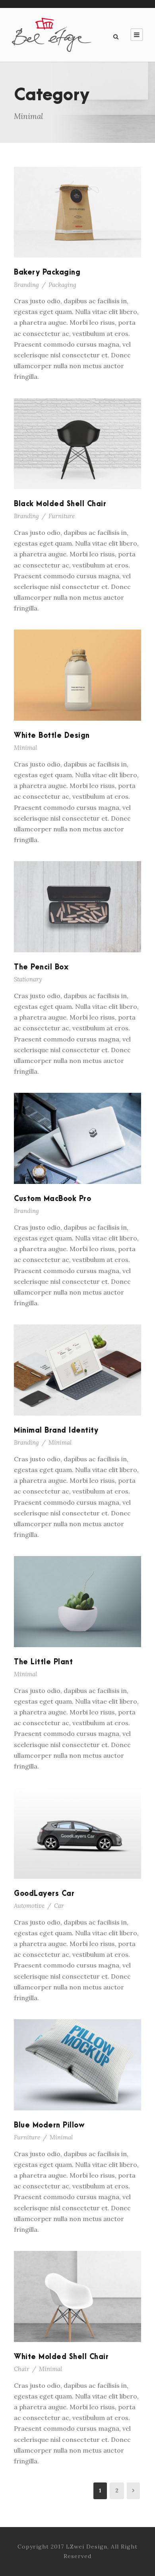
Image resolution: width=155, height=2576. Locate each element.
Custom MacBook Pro (52, 1199)
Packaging (62, 285)
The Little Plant (43, 1662)
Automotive (29, 1906)
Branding (26, 285)
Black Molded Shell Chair (60, 504)
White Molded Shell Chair (61, 2357)
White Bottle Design (52, 736)
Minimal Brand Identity (56, 1430)
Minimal (25, 748)
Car (59, 1906)
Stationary (28, 979)
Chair (22, 2369)
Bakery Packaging (47, 272)
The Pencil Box (41, 967)
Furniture (62, 516)
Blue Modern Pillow (49, 2125)
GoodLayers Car (44, 1894)
